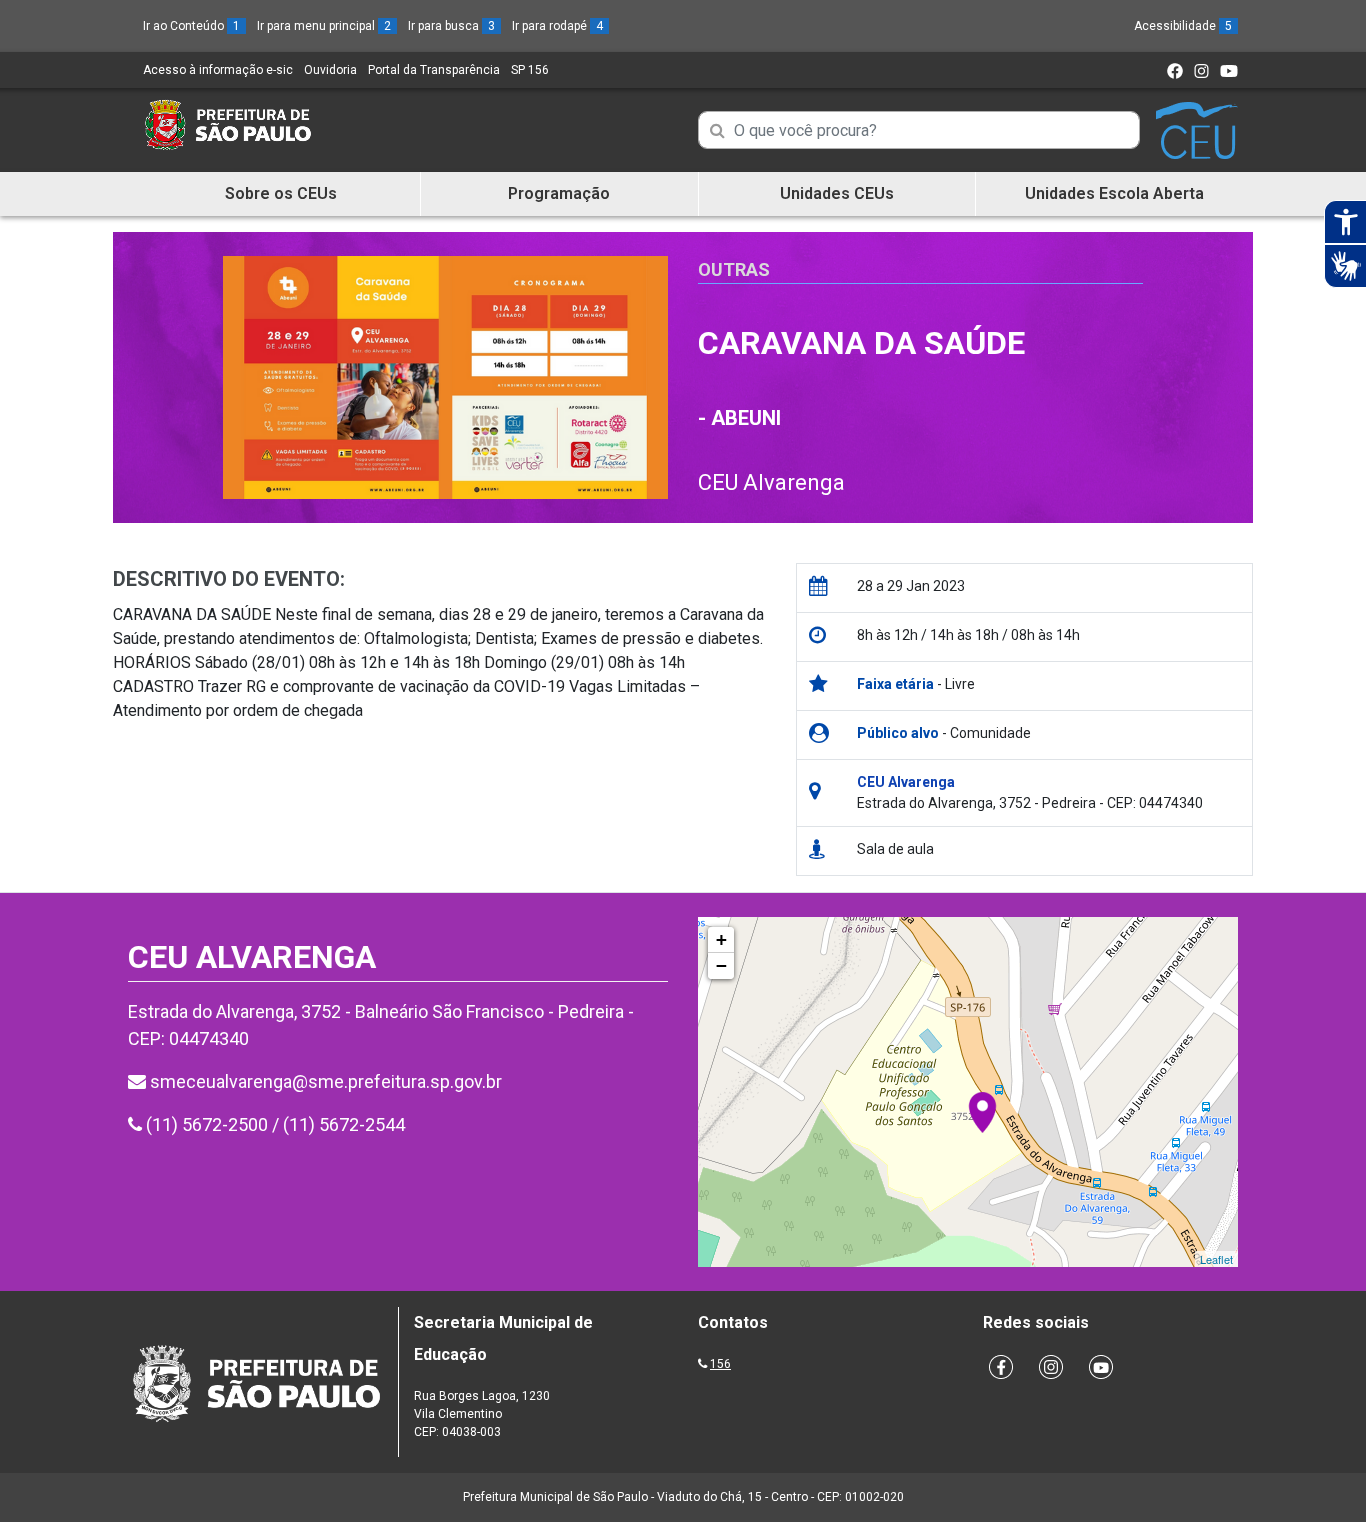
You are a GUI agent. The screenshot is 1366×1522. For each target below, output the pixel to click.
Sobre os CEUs (281, 193)
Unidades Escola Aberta (1114, 193)
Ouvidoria (330, 70)
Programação (559, 193)
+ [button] (721, 939)
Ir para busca (451, 26)
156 (720, 1364)
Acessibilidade (1183, 26)
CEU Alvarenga (771, 482)
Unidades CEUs (837, 193)
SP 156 (530, 70)
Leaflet (1216, 1259)
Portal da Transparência (434, 70)
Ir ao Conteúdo (191, 26)
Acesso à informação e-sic (218, 70)
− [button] (721, 965)
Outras (734, 269)
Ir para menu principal (324, 26)
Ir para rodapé (557, 26)
